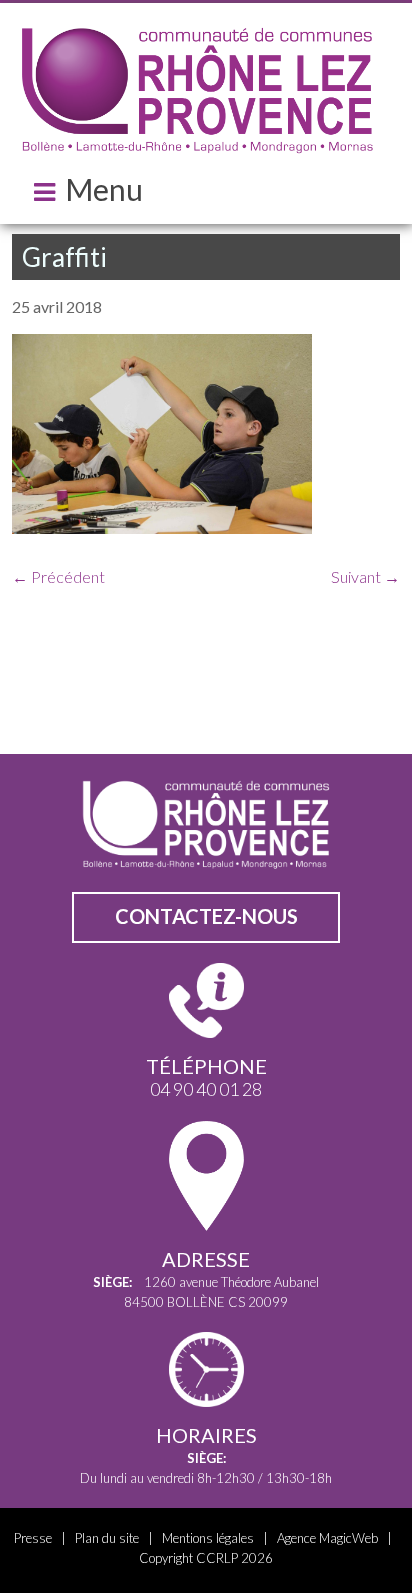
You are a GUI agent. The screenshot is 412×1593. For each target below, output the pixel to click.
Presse (33, 1538)
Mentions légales (208, 1538)
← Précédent (58, 576)
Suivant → (365, 576)
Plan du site (107, 1538)
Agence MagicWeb (327, 1538)
